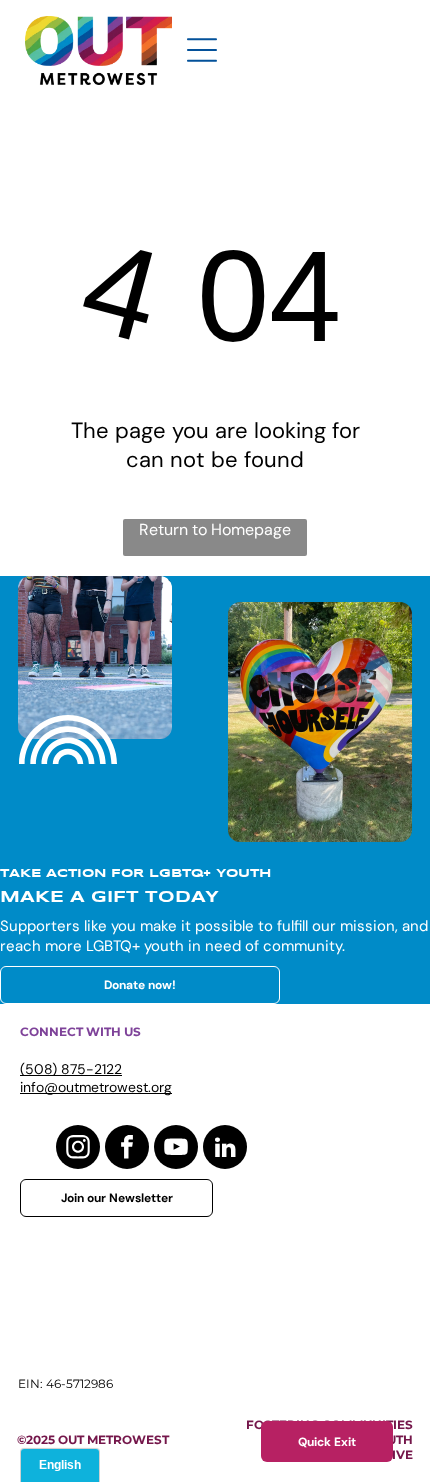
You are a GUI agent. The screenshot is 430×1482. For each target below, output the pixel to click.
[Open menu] (202, 50)
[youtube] (176, 1149)
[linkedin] (225, 1149)
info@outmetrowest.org (96, 1087)
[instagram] (78, 1149)
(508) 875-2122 (71, 1069)
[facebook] (127, 1149)
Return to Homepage (215, 529)
